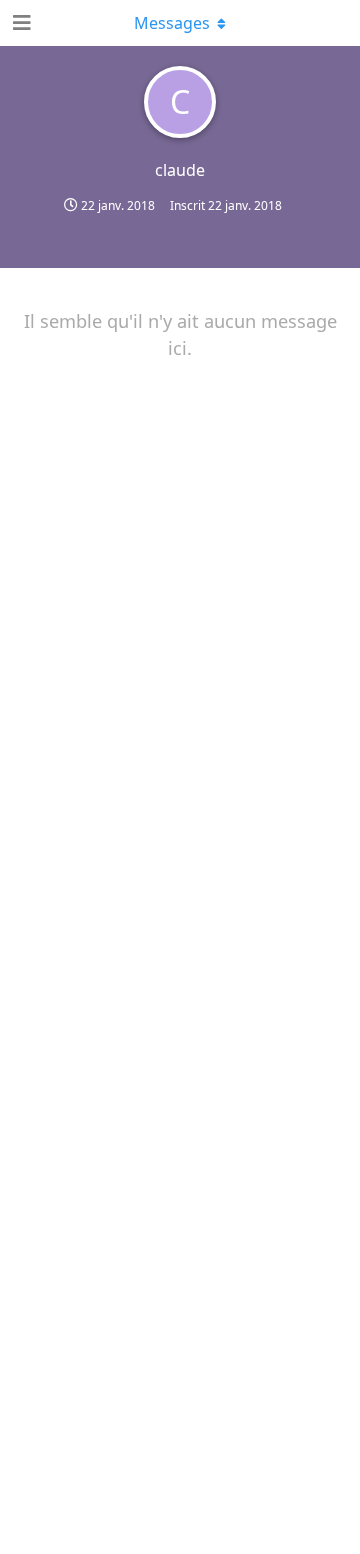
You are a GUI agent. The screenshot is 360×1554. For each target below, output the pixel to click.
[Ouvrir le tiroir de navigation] (20, 23)
